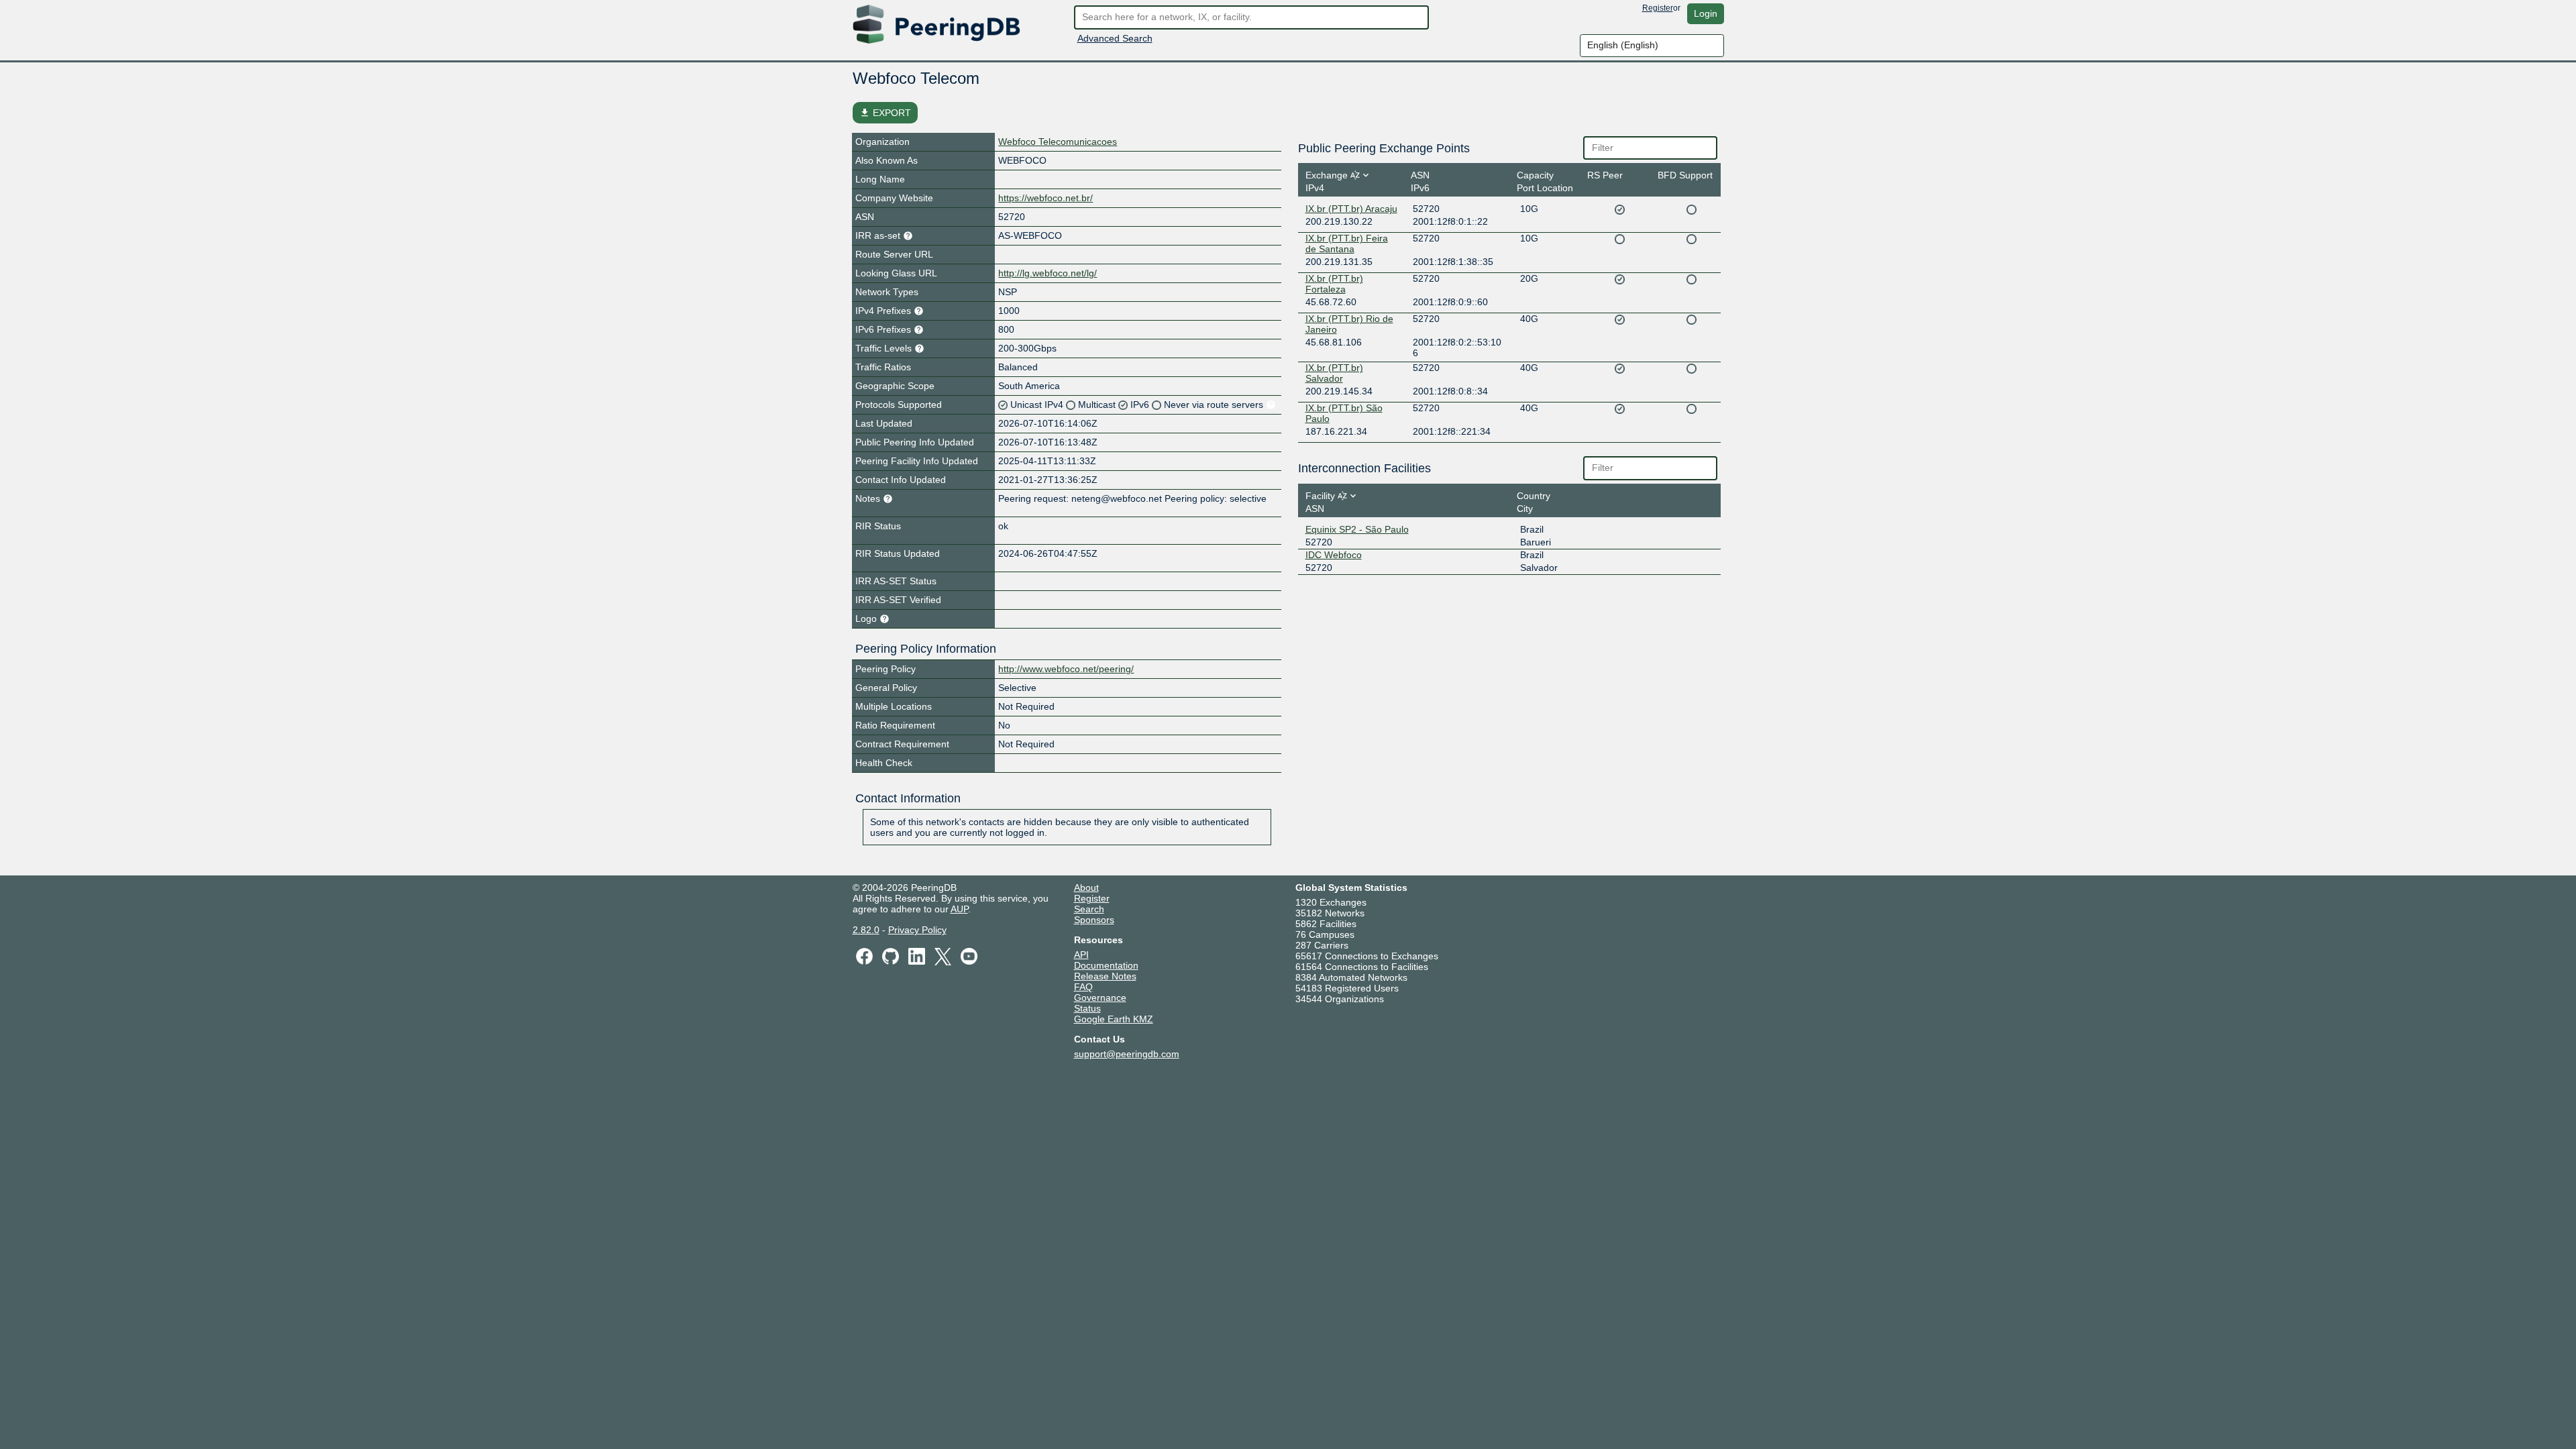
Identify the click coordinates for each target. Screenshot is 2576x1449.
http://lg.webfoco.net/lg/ (1048, 273)
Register (1658, 8)
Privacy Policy (917, 930)
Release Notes (1105, 976)
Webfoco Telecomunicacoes (1058, 142)
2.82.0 (866, 930)
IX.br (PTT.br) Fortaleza (1334, 284)
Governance (1100, 998)
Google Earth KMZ (1114, 1019)
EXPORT (885, 113)
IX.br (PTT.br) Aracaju (1351, 209)
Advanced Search (1115, 38)
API (1081, 955)
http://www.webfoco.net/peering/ (1066, 669)
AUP (959, 909)
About (1086, 888)
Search (1089, 909)
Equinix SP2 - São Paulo (1357, 529)
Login (1706, 13)
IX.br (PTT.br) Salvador (1334, 373)
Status (1087, 1008)
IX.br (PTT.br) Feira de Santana (1347, 244)
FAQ (1083, 987)
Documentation (1106, 965)
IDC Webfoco (1334, 555)
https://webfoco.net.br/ (1045, 198)
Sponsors (1094, 920)
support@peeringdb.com (1127, 1054)
